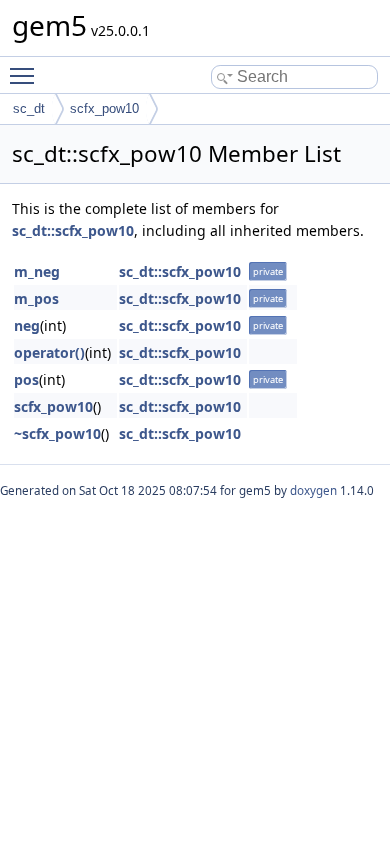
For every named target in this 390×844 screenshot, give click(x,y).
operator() (49, 352)
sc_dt (29, 108)
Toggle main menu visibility (26, 75)
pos (26, 379)
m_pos (36, 298)
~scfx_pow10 (57, 433)
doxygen (313, 490)
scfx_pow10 (104, 108)
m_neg (37, 271)
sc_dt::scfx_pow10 (73, 230)
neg (27, 325)
